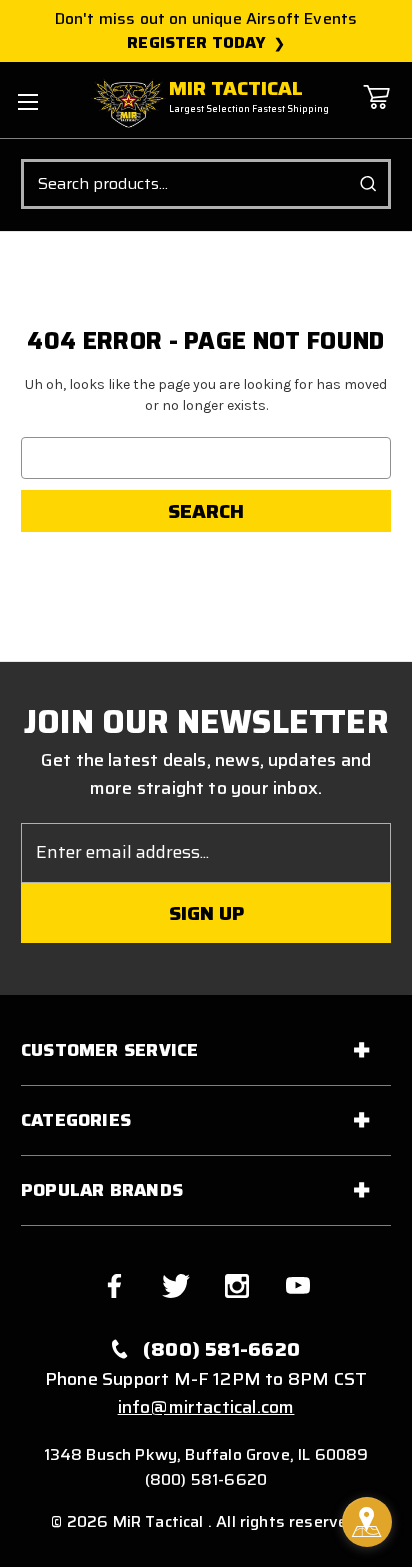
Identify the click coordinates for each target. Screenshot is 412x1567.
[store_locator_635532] (367, 1522)
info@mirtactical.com (206, 1407)
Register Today (196, 43)
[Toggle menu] (27, 101)
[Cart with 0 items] (376, 111)
